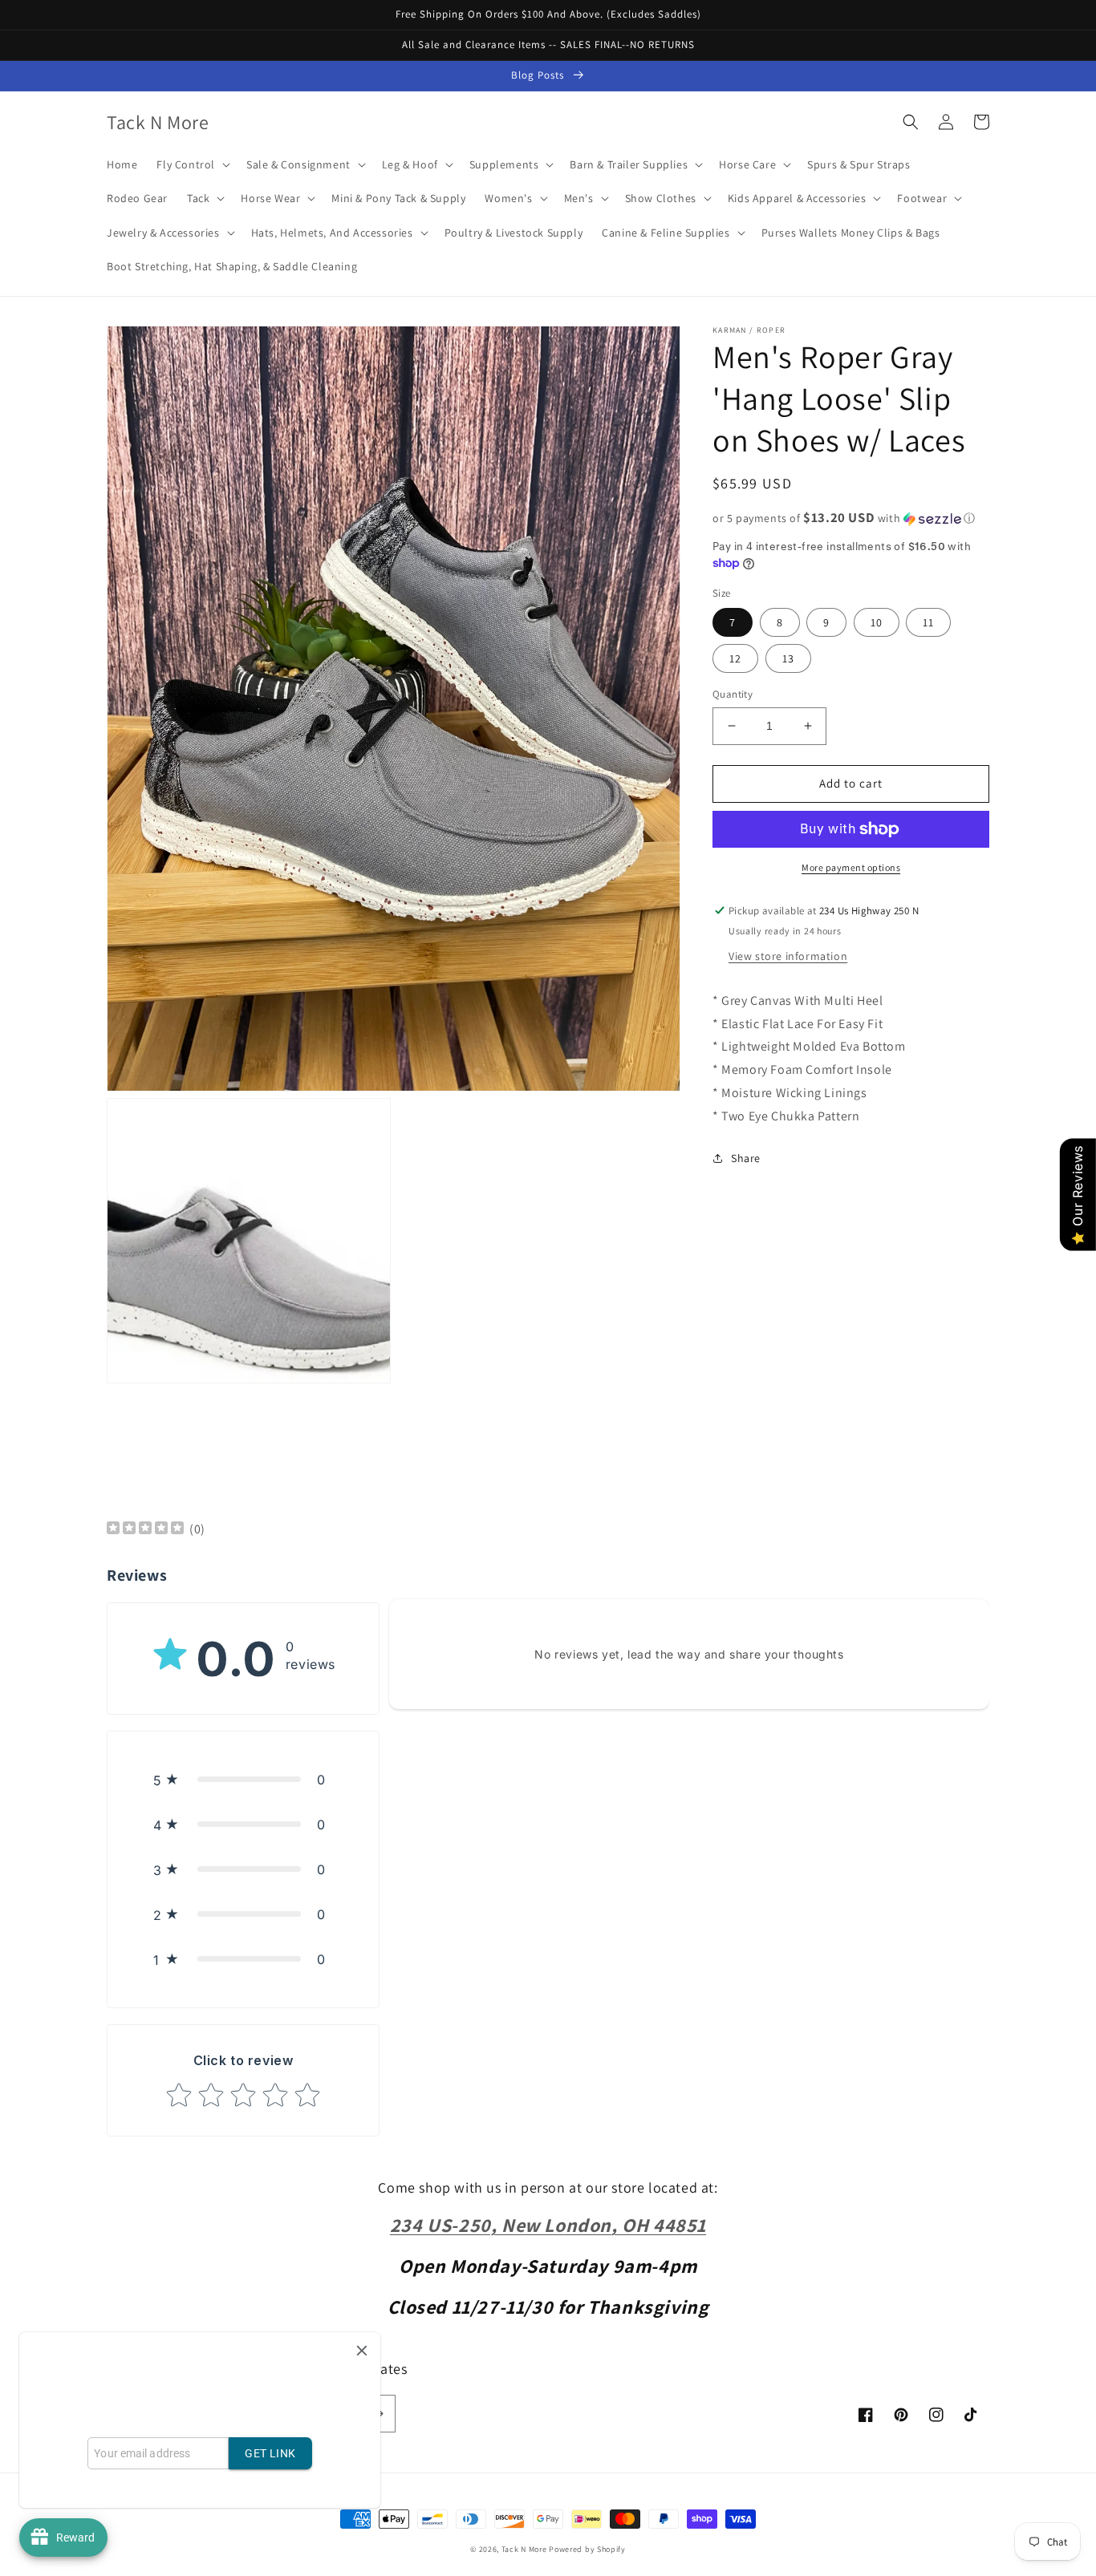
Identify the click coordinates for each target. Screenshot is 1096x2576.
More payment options (851, 867)
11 (928, 622)
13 (788, 658)
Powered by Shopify (587, 2549)
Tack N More (525, 2549)
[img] (145, 1530)
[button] (192, 164)
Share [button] (746, 1157)
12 (735, 658)
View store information (788, 955)
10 (877, 622)
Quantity (733, 694)
